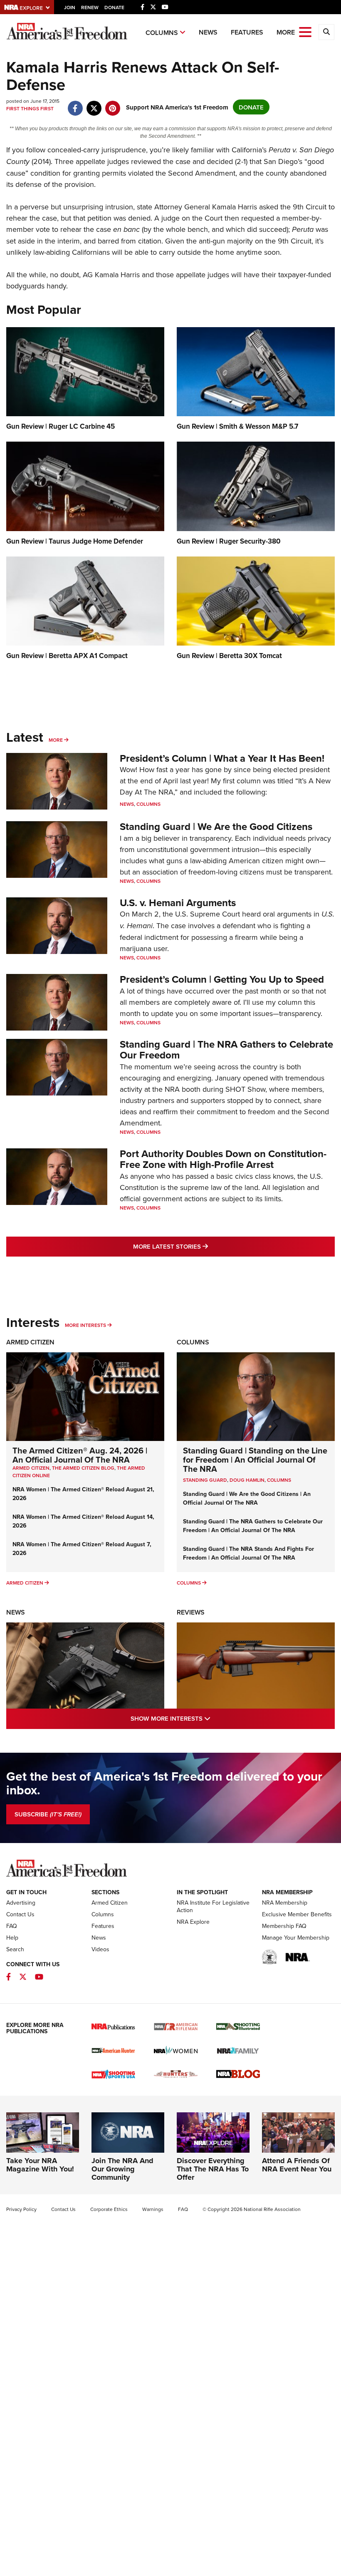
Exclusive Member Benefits (297, 1914)
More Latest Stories (204, 1246)
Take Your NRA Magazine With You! (40, 2165)
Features (247, 32)
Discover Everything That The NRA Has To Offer (213, 2169)
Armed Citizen (30, 1342)
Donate (114, 7)
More (56, 740)
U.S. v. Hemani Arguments (178, 903)
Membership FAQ (284, 1926)
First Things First (30, 108)
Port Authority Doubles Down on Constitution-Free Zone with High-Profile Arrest (223, 1159)
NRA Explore (193, 1922)
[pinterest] (112, 104)
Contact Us (20, 1914)
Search (15, 1949)
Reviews (191, 1612)
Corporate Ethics (109, 2209)
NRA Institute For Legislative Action (213, 1906)
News (208, 32)
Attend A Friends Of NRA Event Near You (297, 2165)
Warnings (153, 2209)
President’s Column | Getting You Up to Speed (222, 979)
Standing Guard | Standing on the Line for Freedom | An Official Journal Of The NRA (255, 1459)
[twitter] (94, 104)
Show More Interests (206, 1718)
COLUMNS (279, 1480)
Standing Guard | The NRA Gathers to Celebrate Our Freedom (226, 1050)
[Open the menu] (305, 31)
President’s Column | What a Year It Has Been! (222, 758)
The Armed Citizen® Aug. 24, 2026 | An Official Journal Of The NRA (80, 1455)
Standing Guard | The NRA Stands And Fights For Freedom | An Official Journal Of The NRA (248, 1553)
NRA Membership (285, 1903)
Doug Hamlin (247, 1480)
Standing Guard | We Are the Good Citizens (216, 826)
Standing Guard (205, 1480)
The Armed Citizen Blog (83, 1468)
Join (70, 7)
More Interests (85, 1325)
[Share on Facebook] (75, 104)
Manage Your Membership (296, 1938)
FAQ (12, 1926)
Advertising (21, 1903)
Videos (100, 1949)
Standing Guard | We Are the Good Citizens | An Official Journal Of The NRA (247, 1498)
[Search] (326, 32)
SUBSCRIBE (48, 1814)
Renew (90, 7)
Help (12, 1938)
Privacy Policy (21, 2209)
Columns (162, 33)
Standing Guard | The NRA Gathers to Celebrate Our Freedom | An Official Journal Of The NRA (253, 1526)
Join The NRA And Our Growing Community (122, 2169)
